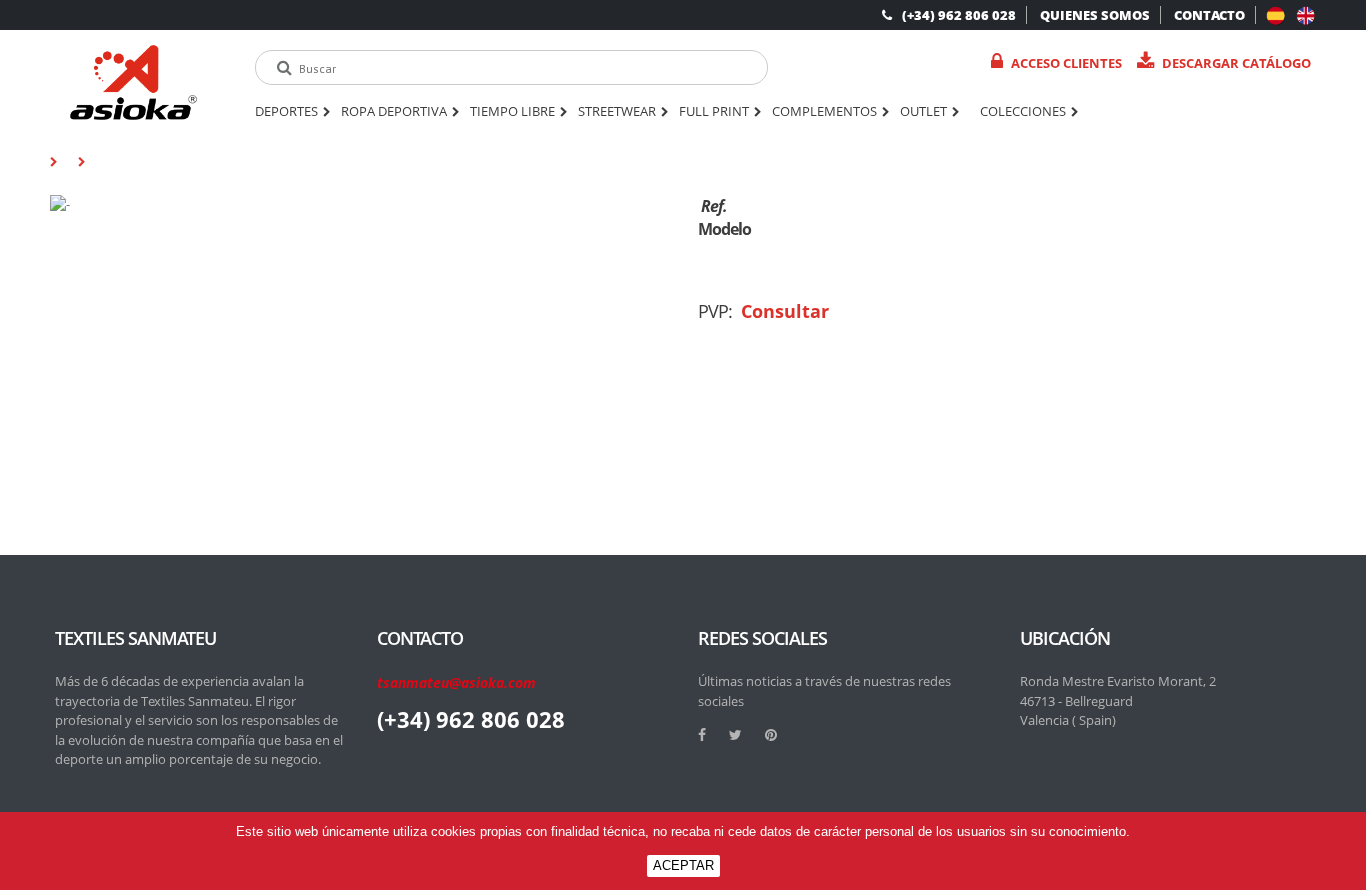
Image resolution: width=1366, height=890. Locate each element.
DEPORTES (286, 112)
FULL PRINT (714, 112)
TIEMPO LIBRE (512, 112)
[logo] (133, 82)
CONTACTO (1209, 15)
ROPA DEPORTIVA (394, 112)
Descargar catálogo (1236, 63)
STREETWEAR (617, 112)
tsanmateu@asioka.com (456, 682)
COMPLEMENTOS (824, 112)
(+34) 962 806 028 (959, 15)
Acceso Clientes (1066, 63)
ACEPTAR (683, 865)
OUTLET (923, 112)
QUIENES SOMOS (1095, 15)
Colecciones (1023, 112)
